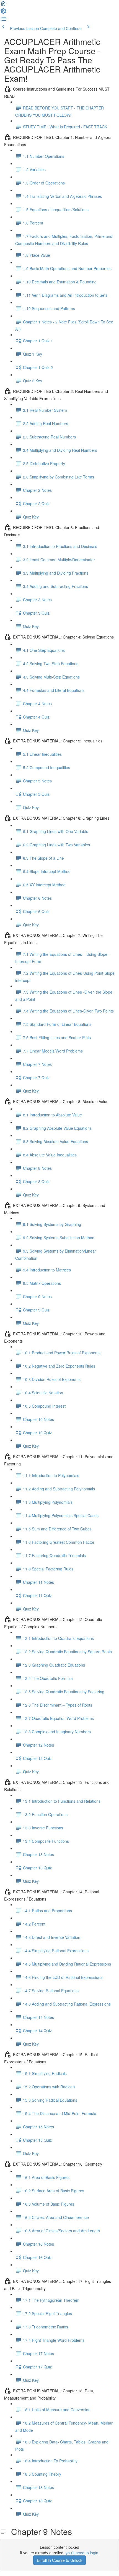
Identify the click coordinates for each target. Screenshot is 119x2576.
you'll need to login (82, 2553)
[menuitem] (3, 13)
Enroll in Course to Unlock (59, 2560)
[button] (3, 5)
